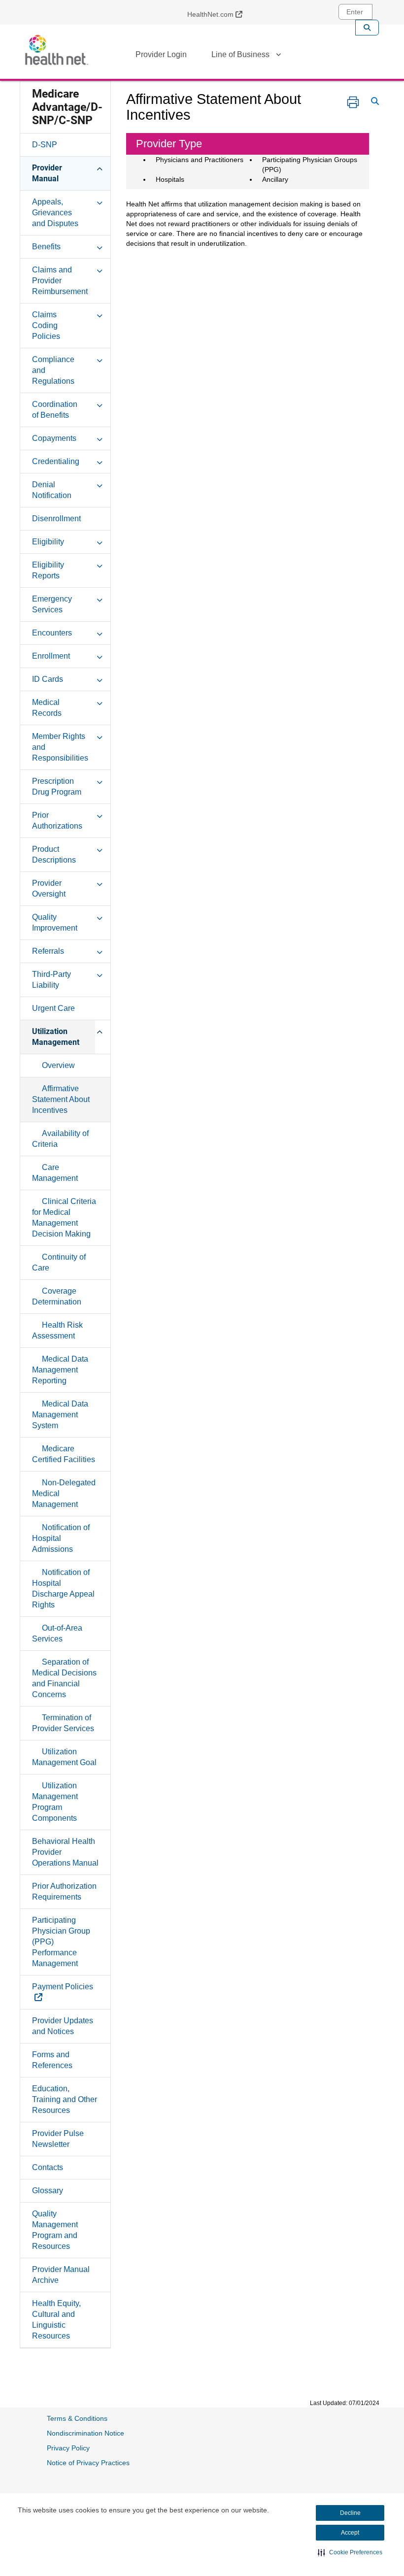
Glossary (48, 2191)
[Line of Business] (278, 56)
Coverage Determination (57, 1296)
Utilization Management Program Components (55, 1802)
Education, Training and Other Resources (65, 2099)
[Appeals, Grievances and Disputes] (100, 201)
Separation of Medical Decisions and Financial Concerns (64, 1678)
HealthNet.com (219, 14)
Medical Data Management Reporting (60, 1370)
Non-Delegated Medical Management (64, 1493)
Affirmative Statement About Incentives (61, 1099)
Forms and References (52, 2060)
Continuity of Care (59, 1262)
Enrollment (51, 656)
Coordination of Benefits (55, 410)
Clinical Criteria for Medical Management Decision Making (64, 1218)
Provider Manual (47, 173)
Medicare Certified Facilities (64, 1454)
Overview (58, 1065)
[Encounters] (100, 633)
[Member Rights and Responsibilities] (100, 736)
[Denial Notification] (100, 484)
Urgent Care (53, 1008)
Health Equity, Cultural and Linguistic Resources (56, 2320)
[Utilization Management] (100, 1031)
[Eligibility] (100, 541)
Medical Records (47, 708)
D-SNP (45, 145)
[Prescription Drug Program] (100, 781)
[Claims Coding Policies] (100, 314)
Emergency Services (52, 604)
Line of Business (240, 54)
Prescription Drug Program (57, 786)
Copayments (54, 438)
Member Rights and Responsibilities (60, 747)
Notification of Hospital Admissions (61, 1538)
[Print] (353, 102)
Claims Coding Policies (46, 325)
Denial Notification (52, 490)
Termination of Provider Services (63, 1723)
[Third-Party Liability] (100, 974)
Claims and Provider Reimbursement (60, 281)
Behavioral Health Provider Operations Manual (65, 1852)
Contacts (48, 2167)
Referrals (48, 951)
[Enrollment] (100, 656)
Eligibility (48, 542)
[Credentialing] (100, 461)
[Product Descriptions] (100, 849)
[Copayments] (100, 438)
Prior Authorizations (57, 820)
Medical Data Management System (60, 1415)
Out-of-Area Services (57, 1633)
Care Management (55, 1173)
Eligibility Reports (48, 570)
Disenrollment (56, 519)
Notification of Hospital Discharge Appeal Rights (63, 1589)
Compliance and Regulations (53, 370)
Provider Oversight (49, 888)
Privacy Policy (68, 2448)
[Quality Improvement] (100, 917)
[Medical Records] (100, 702)
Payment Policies (63, 1992)
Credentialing (56, 461)
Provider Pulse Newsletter (58, 2139)
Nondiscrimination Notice (85, 2433)
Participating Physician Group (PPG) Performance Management (61, 1942)
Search (367, 28)
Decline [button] (350, 2513)
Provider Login (161, 54)
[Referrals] (100, 951)
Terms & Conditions (77, 2418)
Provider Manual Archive (61, 2275)
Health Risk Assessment (57, 1330)
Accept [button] (350, 2533)
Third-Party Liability (51, 980)
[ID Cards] (100, 679)
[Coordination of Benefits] (100, 404)
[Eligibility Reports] (100, 565)
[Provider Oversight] (100, 883)
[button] (350, 2552)
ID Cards (48, 679)
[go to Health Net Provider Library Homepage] (57, 50)
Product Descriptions (54, 854)
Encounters (52, 633)
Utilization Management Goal (64, 1757)
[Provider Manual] (100, 167)
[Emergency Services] (100, 599)
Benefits (46, 247)
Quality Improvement (55, 922)
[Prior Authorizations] (100, 815)
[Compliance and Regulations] (100, 359)
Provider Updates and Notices (63, 2026)
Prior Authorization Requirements (64, 1891)
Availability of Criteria (60, 1139)
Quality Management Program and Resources (55, 2230)
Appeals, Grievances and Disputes (55, 213)
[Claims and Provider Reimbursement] (100, 269)
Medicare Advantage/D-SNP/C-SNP (67, 107)
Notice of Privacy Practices (88, 2463)
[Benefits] (100, 246)
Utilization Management (56, 1037)
